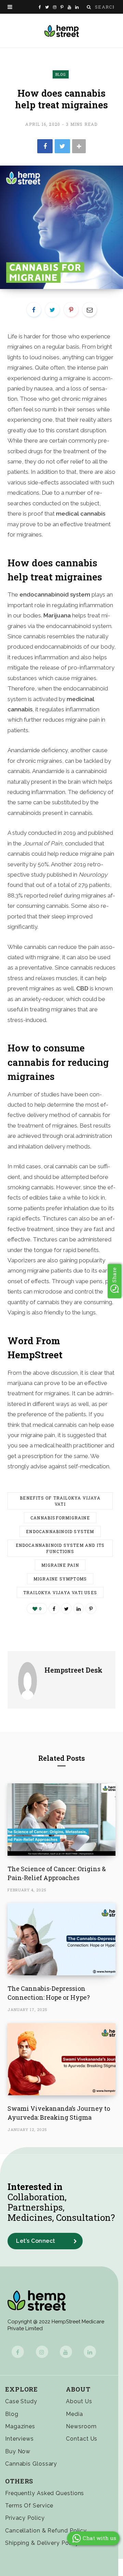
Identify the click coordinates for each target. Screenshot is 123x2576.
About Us (79, 2401)
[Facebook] (18, 2352)
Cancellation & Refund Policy (46, 2531)
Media (74, 2414)
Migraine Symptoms (60, 1579)
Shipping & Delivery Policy (42, 2543)
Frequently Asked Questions (45, 2493)
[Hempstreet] (62, 31)
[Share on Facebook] (45, 146)
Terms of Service (29, 2506)
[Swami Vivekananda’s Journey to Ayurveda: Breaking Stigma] (61, 2059)
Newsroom (81, 2426)
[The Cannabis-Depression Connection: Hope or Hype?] (61, 1939)
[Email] (90, 310)
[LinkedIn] (79, 1609)
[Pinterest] (71, 310)
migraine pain (60, 1565)
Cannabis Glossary (31, 2464)
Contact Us (82, 2439)
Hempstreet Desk (73, 1670)
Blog (61, 74)
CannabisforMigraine (60, 1518)
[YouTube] (66, 2352)
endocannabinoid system (60, 1531)
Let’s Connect (36, 2241)
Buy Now (18, 2451)
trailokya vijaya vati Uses (60, 1592)
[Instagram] (42, 2352)
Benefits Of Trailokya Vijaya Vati (60, 1501)
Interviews (19, 2439)
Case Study (21, 2401)
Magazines (20, 2426)
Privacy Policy (25, 2518)
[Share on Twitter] (62, 146)
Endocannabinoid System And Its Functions (60, 1548)
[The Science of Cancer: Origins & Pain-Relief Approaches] (61, 1820)
